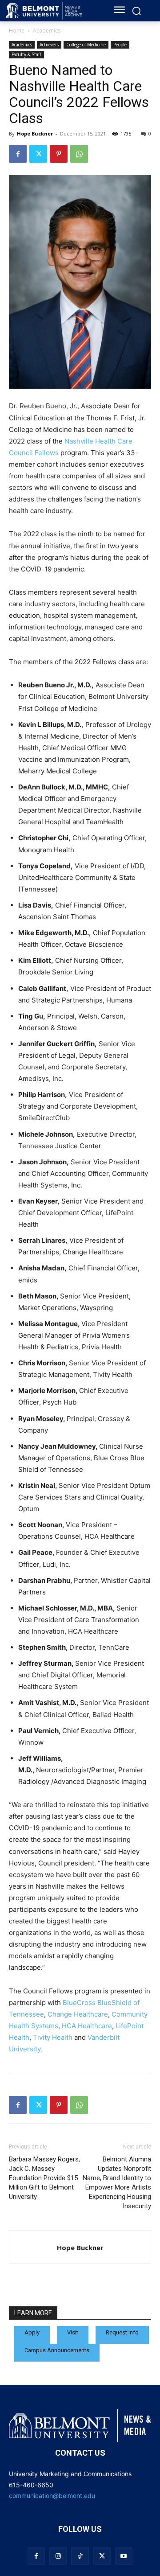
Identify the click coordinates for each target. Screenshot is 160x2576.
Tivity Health (53, 2037)
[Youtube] (124, 2556)
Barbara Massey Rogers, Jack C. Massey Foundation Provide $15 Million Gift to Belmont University (44, 2178)
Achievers (49, 45)
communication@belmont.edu (52, 2496)
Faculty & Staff (26, 54)
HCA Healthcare (87, 2026)
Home (17, 31)
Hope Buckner (35, 134)
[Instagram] (58, 2556)
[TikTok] (80, 2556)
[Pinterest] (59, 154)
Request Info (122, 2332)
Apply (32, 2332)
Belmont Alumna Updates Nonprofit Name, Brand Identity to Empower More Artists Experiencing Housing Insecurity (117, 2183)
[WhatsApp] (79, 154)
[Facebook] (18, 154)
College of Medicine (86, 45)
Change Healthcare (78, 2014)
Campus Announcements (57, 2350)
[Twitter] (38, 154)
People (120, 45)
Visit (73, 2332)
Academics (47, 31)
